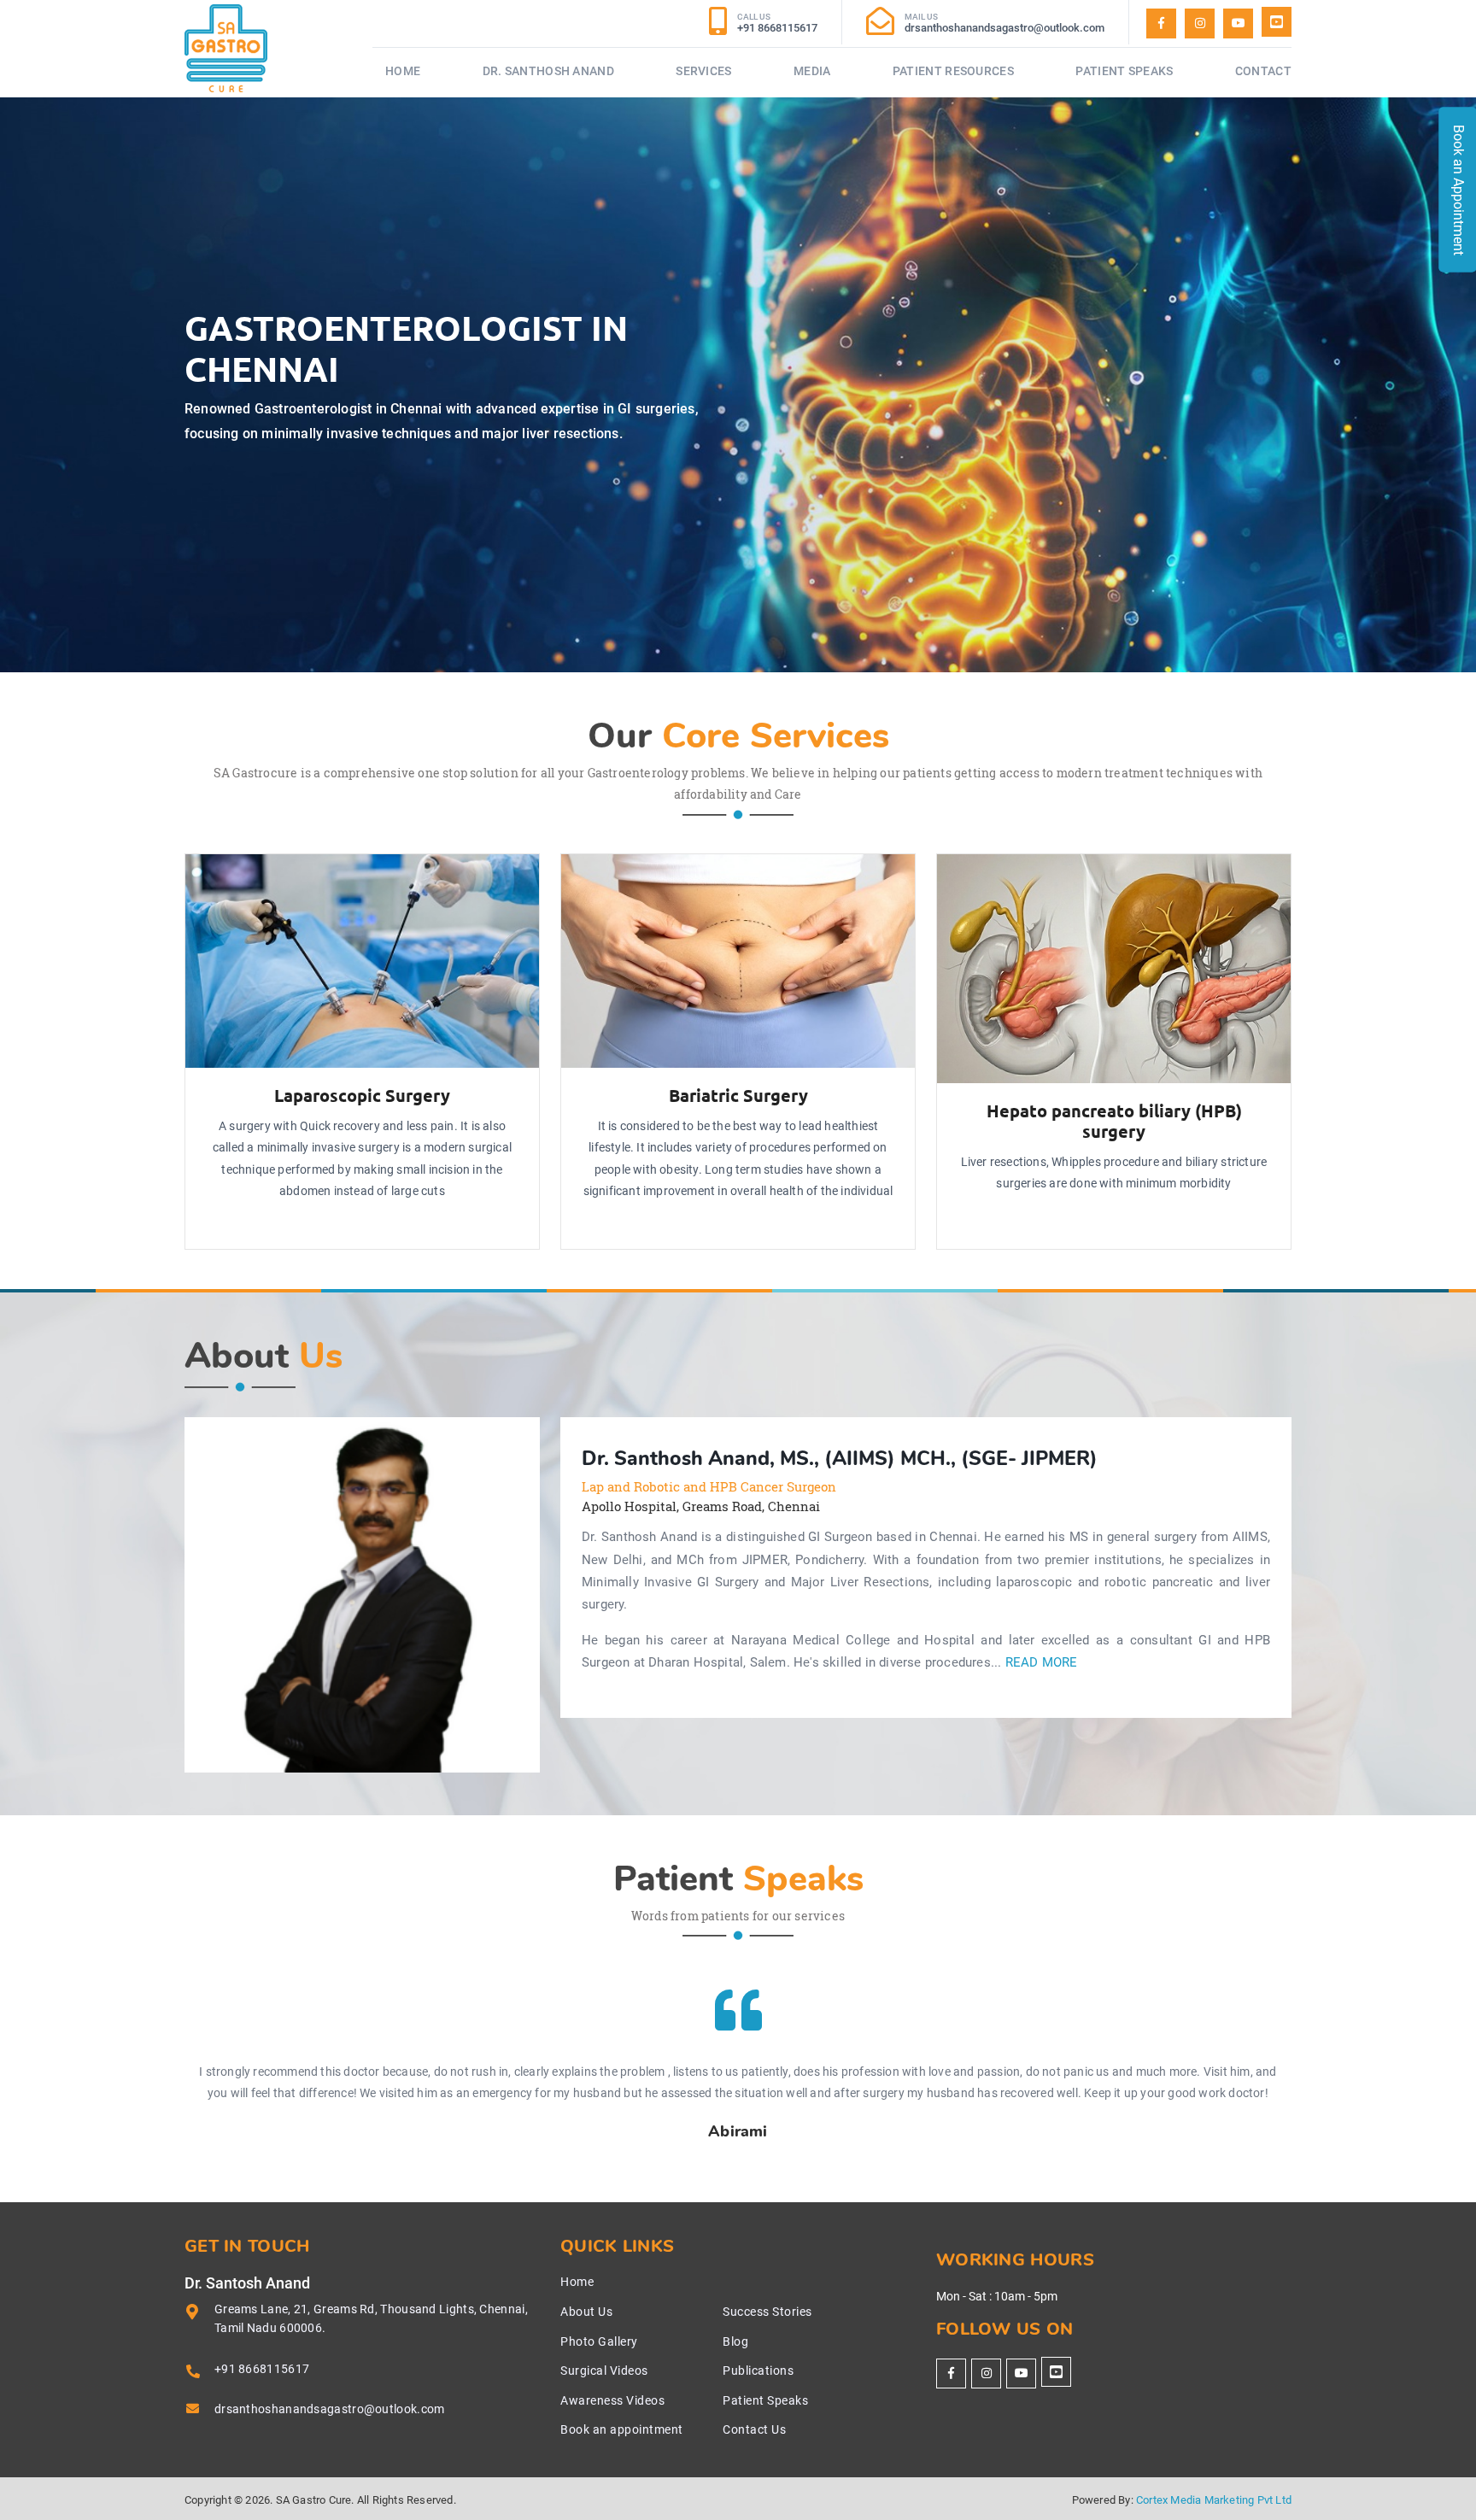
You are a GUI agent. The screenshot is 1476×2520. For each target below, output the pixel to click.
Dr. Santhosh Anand (548, 71)
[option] (362, 1595)
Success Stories (767, 2312)
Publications (758, 2371)
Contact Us (754, 2429)
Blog (735, 2341)
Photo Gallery (599, 2341)
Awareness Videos (612, 2400)
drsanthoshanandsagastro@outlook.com (330, 2409)
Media (812, 71)
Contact (1263, 71)
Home (403, 71)
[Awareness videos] (1238, 23)
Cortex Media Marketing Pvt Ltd (1214, 2500)
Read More (1042, 1663)
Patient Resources (953, 71)
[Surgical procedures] (1277, 22)
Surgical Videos (604, 2371)
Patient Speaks (1124, 71)
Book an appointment (622, 2429)
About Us (586, 2312)
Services (703, 71)
